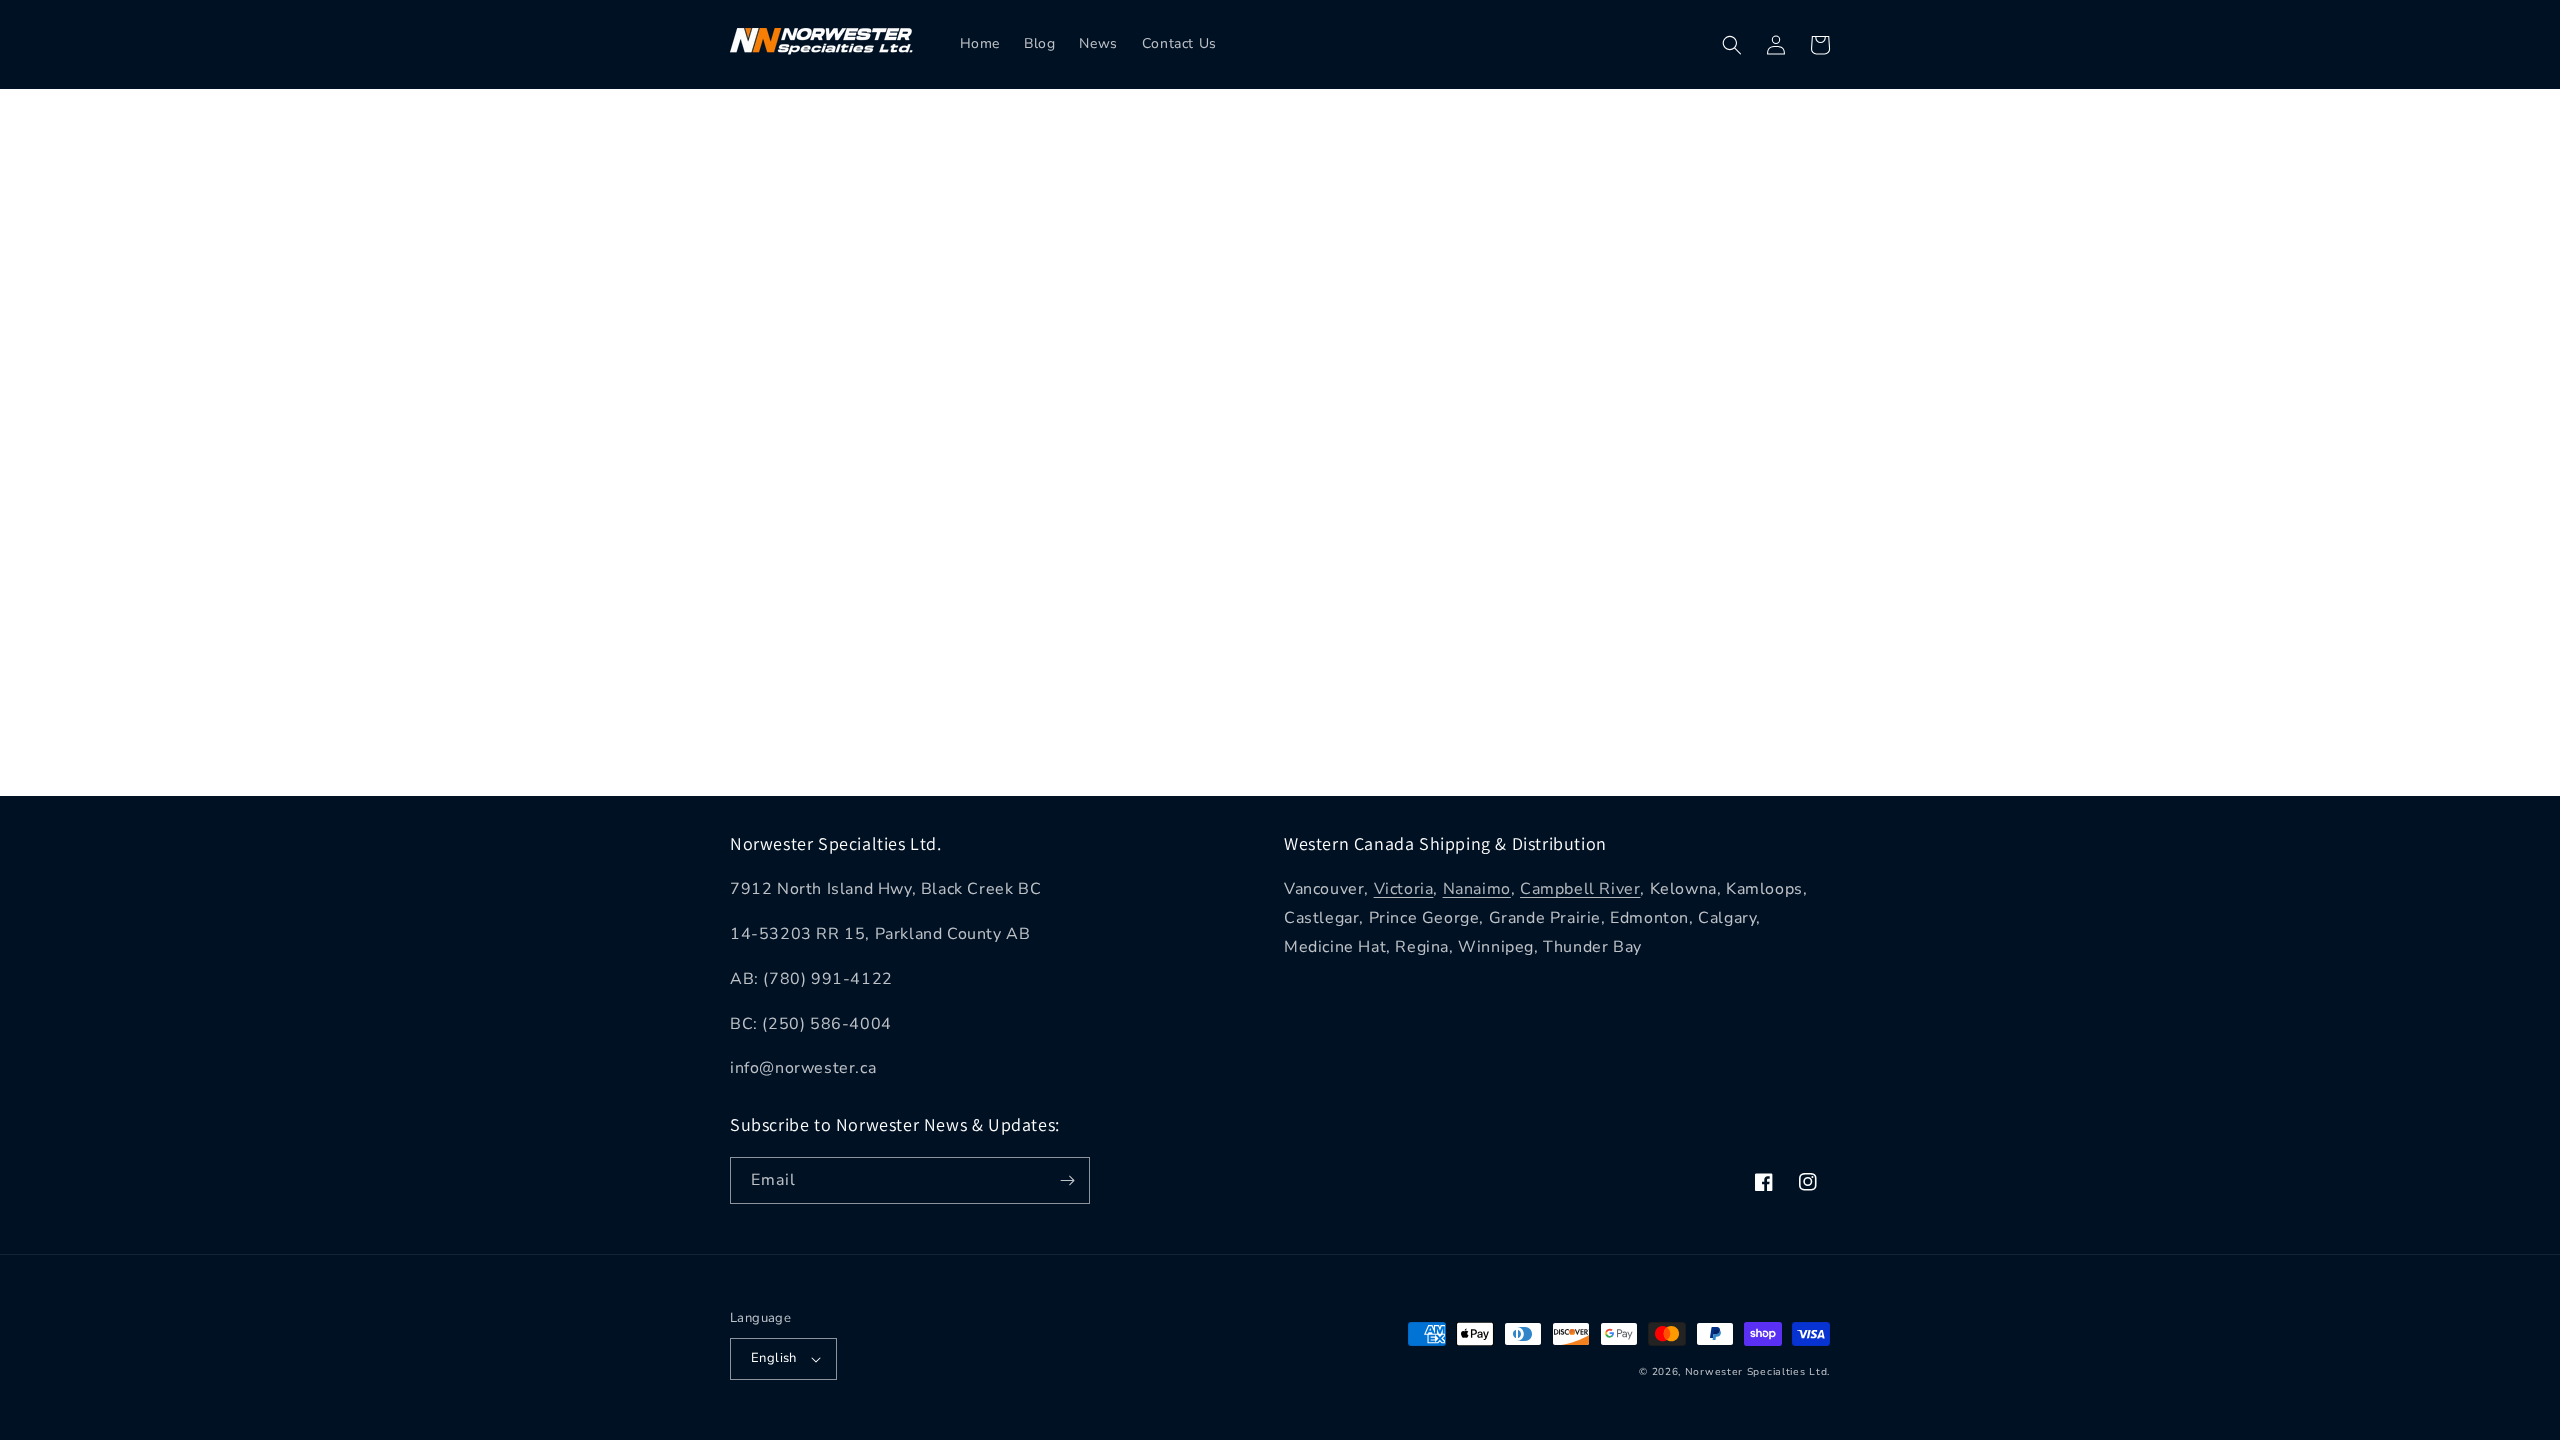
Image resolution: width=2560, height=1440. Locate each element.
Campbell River (1580, 889)
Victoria (1404, 889)
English (774, 1358)
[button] (1732, 45)
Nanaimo (1477, 889)
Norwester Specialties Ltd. (1757, 1372)
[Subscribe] (1067, 1180)
